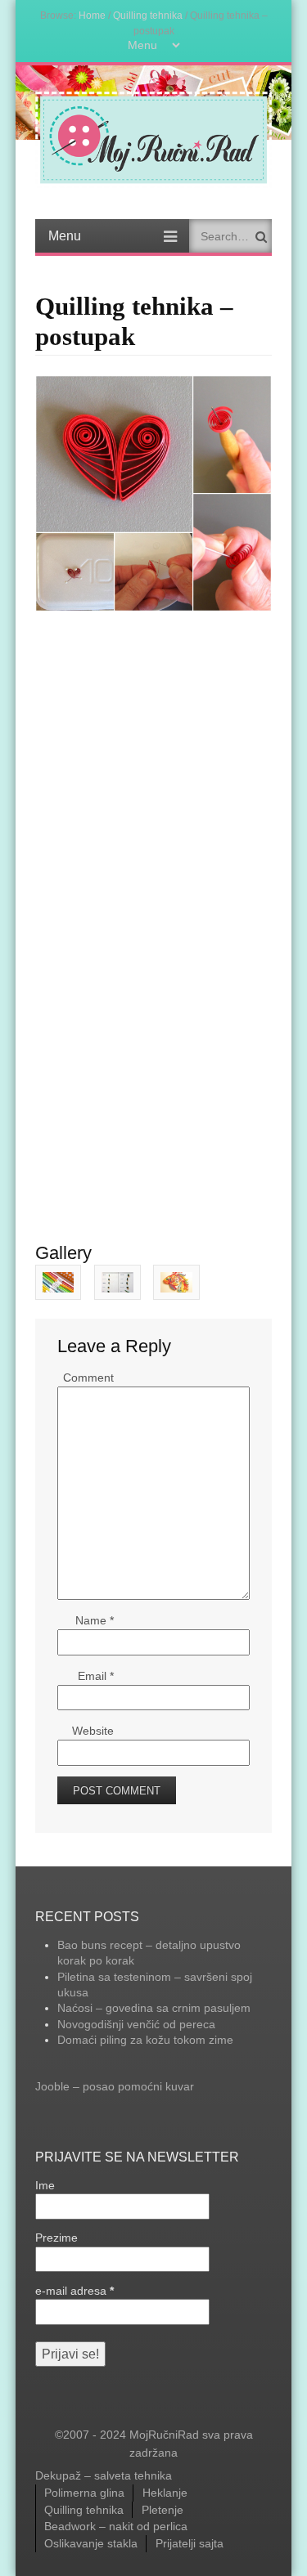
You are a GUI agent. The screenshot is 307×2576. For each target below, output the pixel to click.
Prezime (56, 2238)
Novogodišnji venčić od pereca (136, 2024)
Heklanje (165, 2493)
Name (95, 1620)
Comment (88, 1378)
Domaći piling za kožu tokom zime (145, 2040)
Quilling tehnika (148, 15)
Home (92, 15)
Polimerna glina (84, 2493)
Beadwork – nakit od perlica (116, 2526)
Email (96, 1676)
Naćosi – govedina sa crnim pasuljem (154, 2008)
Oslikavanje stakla (91, 2543)
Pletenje (163, 2510)
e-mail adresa (74, 2291)
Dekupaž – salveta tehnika (104, 2475)
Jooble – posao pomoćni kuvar (115, 2086)
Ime (45, 2185)
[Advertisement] (153, 738)
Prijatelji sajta (190, 2543)
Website (93, 1731)
